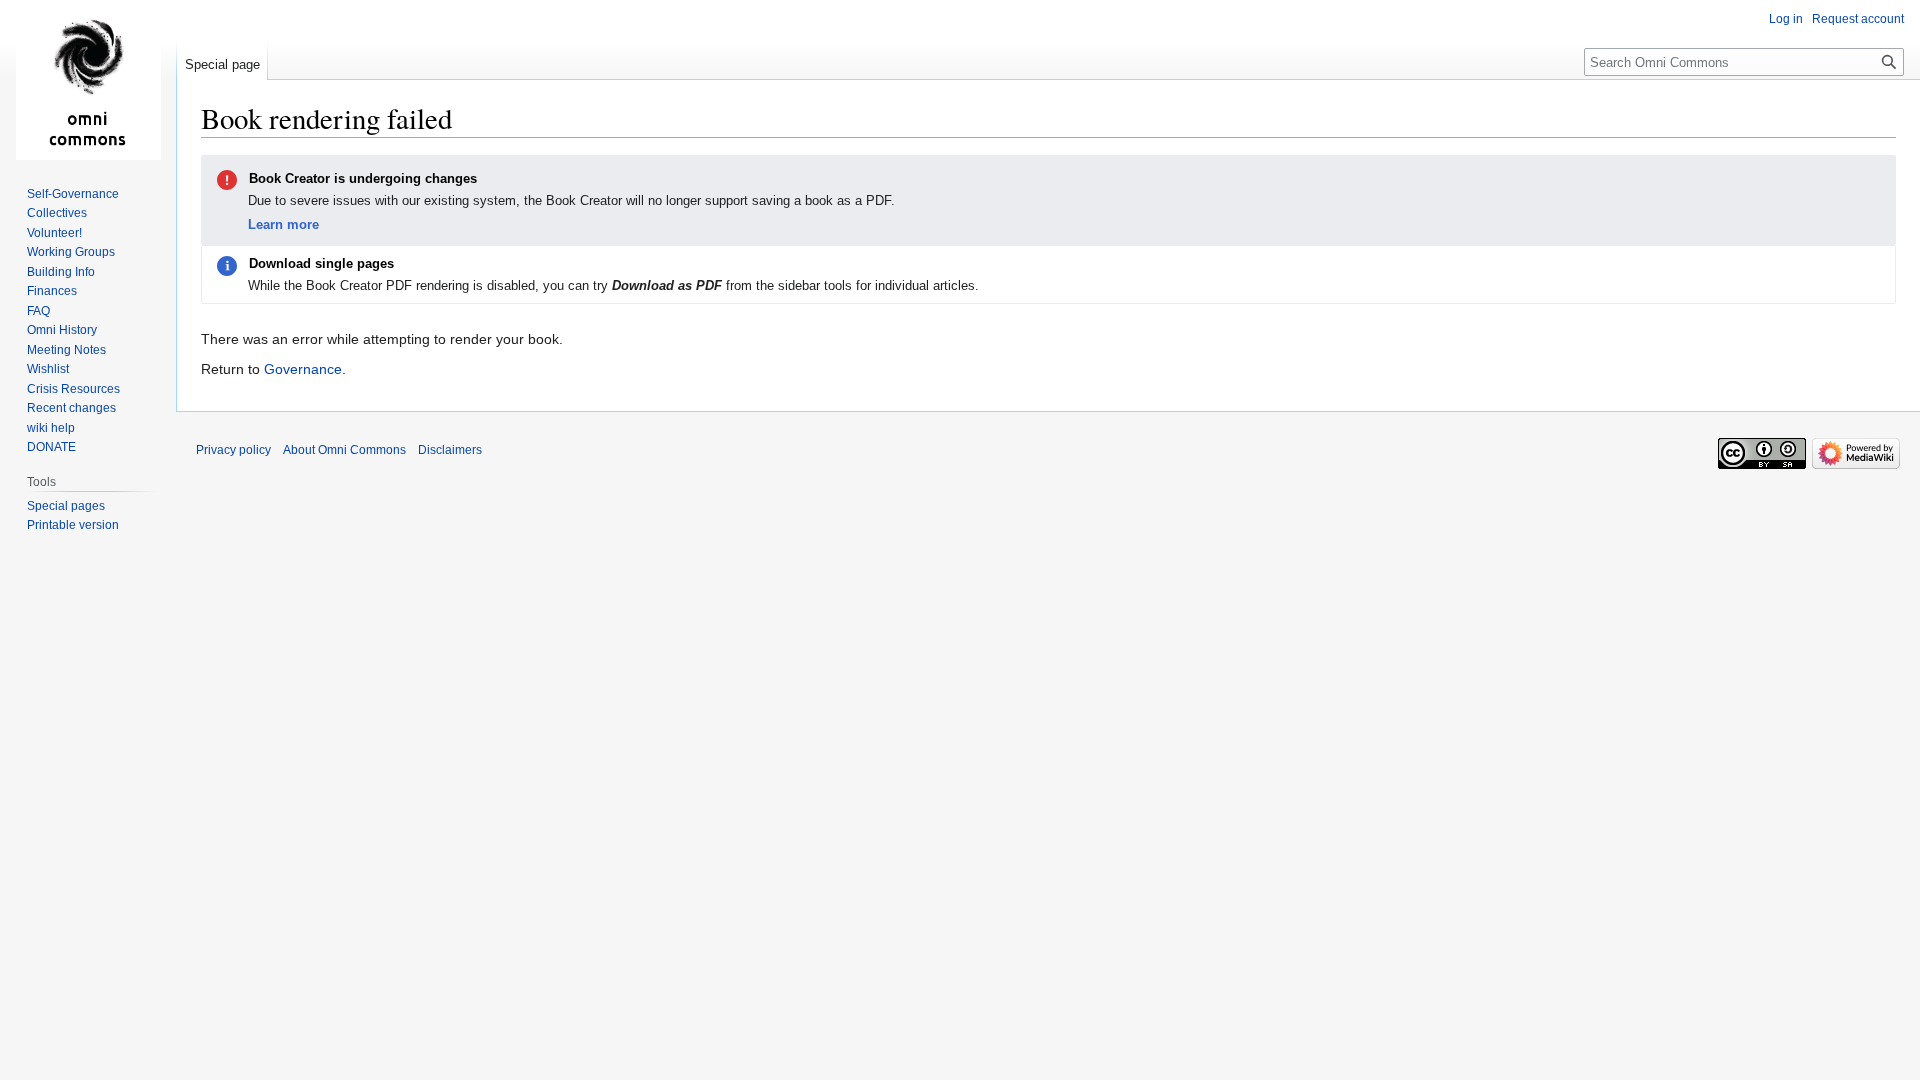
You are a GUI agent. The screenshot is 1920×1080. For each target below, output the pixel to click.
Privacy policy (233, 450)
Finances (52, 291)
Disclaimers (450, 450)
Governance (303, 369)
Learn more (283, 224)
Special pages (66, 506)
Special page (222, 64)
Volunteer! (54, 233)
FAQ (38, 311)
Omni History (62, 330)
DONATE (51, 447)
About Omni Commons (344, 450)
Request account (1858, 19)
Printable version (73, 525)
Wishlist (48, 369)
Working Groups (71, 252)
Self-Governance (73, 194)
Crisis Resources (73, 389)
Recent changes (71, 408)
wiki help (51, 428)
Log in (1786, 19)
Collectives (57, 213)
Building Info (61, 272)
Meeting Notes (66, 350)
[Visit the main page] (88, 80)
